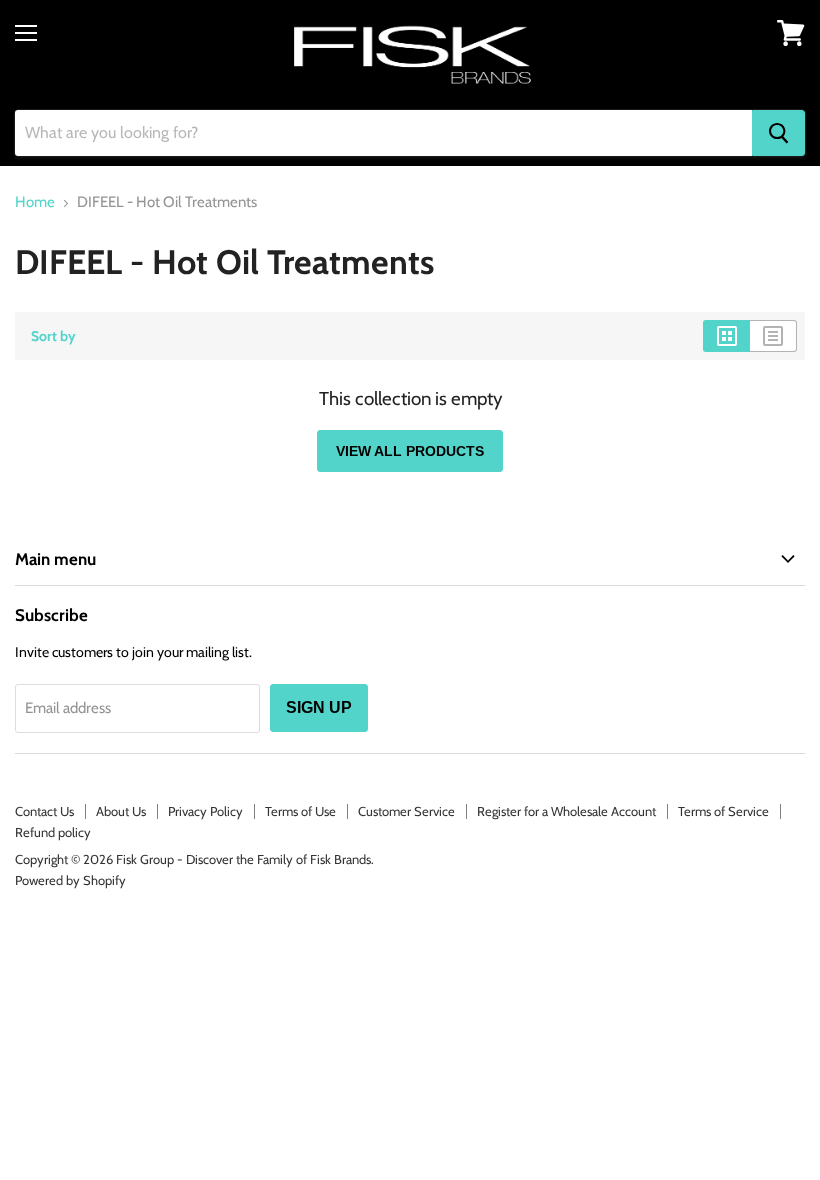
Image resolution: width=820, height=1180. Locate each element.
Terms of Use (300, 811)
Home (35, 202)
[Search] (778, 133)
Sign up (319, 707)
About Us (121, 811)
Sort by (53, 336)
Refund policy (53, 832)
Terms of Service (723, 811)
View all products (410, 451)
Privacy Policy (205, 811)
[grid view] (726, 336)
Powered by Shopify (70, 880)
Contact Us (44, 811)
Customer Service (406, 811)
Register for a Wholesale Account (566, 811)
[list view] (773, 336)
